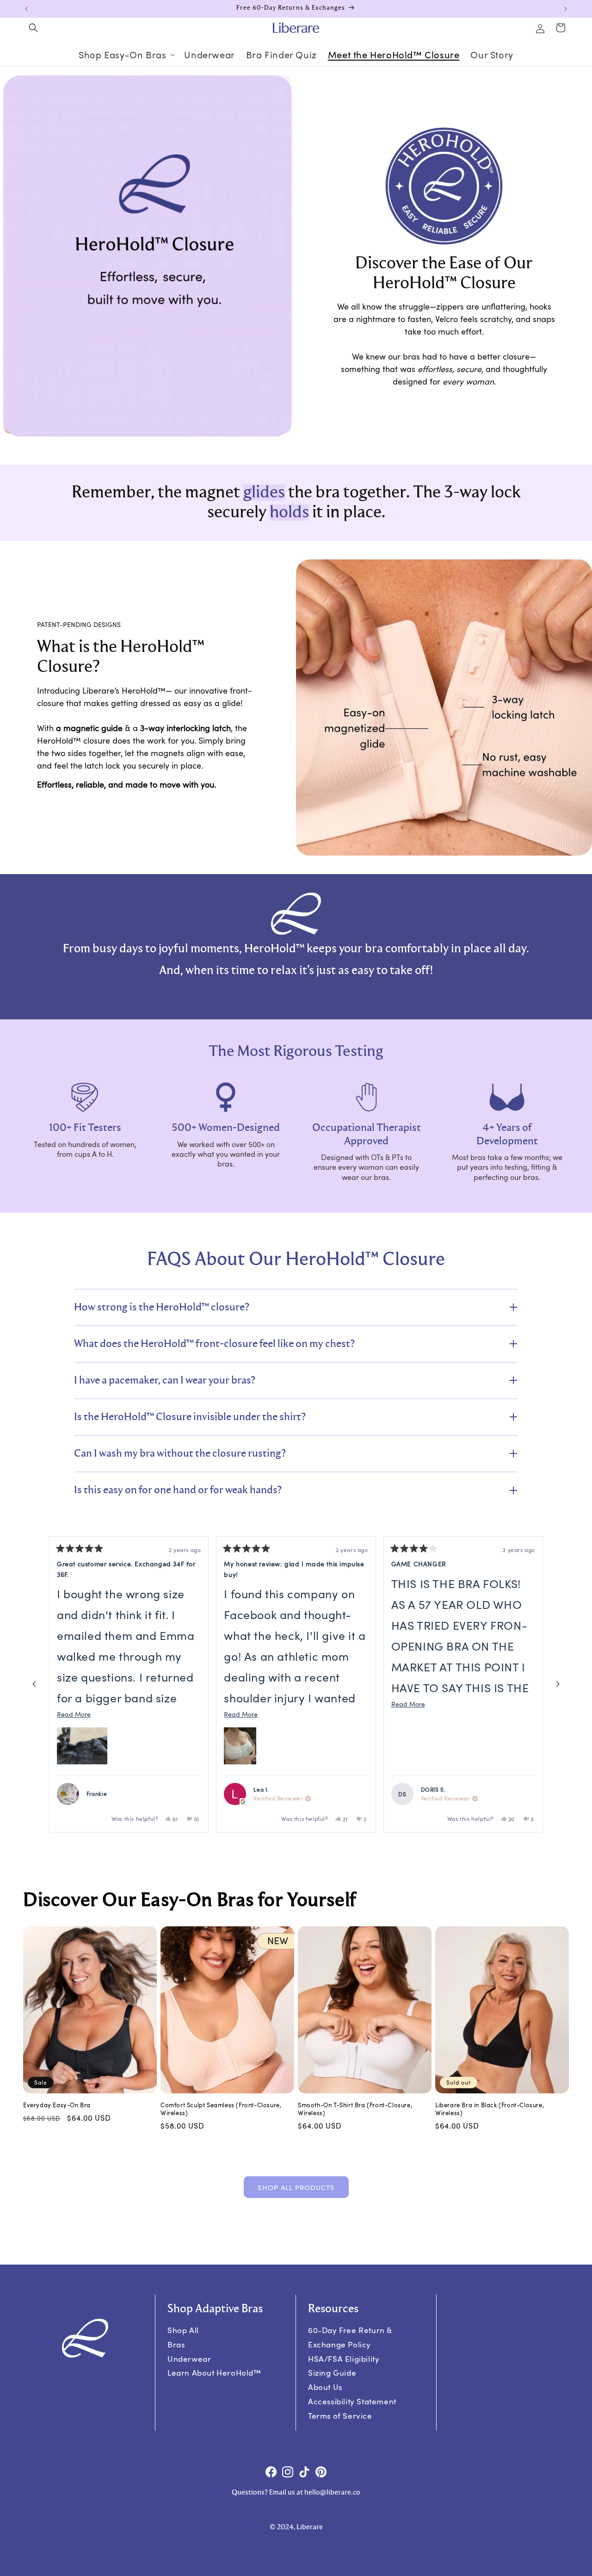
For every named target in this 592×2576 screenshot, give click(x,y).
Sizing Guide (332, 2373)
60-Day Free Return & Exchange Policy (350, 2337)
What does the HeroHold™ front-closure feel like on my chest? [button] (214, 1344)
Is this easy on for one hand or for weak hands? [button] (178, 1490)
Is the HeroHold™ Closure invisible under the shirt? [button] (190, 1417)
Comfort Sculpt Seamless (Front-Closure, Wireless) (221, 2109)
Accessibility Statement (352, 2401)
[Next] (558, 1684)
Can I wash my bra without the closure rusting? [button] (180, 1453)
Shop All (183, 2330)
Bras (176, 2344)
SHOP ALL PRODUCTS (296, 2187)
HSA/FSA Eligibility (344, 2359)
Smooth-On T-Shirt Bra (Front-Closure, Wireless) (355, 2109)
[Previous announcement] (26, 9)
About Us (325, 2387)
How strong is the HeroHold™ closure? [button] (162, 1307)
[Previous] (34, 1684)
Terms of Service (340, 2416)
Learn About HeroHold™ (214, 2373)
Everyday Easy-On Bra (57, 2105)
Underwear (189, 2359)
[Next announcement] (566, 9)
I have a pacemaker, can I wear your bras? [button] (165, 1380)
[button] (33, 28)
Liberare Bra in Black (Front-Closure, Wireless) (490, 2109)
